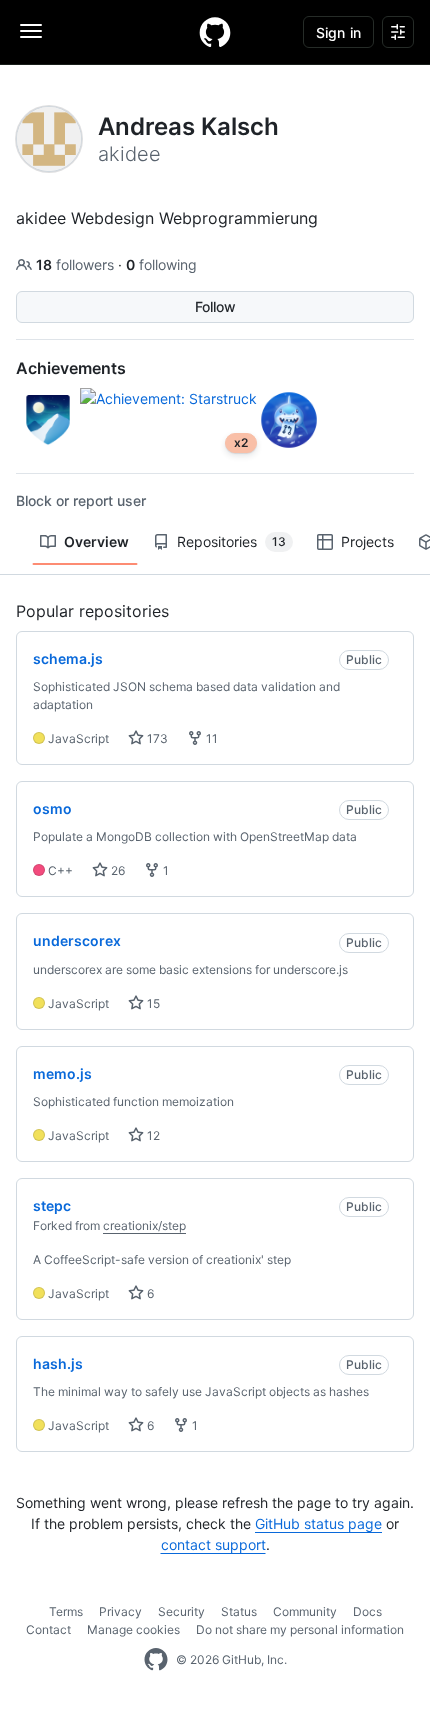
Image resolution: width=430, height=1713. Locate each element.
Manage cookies (133, 1629)
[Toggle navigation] (31, 31)
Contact (48, 1629)
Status (239, 1611)
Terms (66, 1611)
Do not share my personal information (300, 1629)
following (161, 264)
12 (152, 1135)
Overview (96, 541)
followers (77, 264)
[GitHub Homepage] (156, 1660)
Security (181, 1611)
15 (152, 1003)
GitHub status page (318, 1523)
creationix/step (144, 1225)
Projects (367, 541)
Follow (215, 306)
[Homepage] (215, 32)
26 (116, 870)
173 (156, 738)
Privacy (120, 1611)
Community (305, 1611)
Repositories (231, 541)
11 (210, 738)
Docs (367, 1611)
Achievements (71, 368)
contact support (213, 1544)
